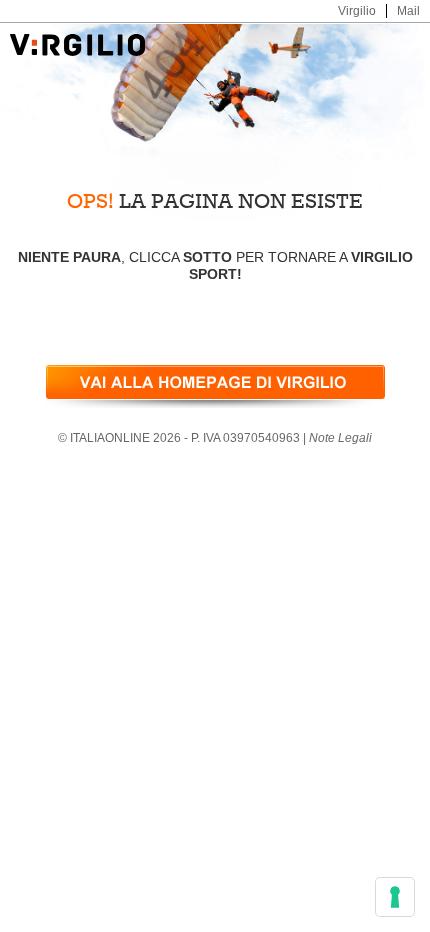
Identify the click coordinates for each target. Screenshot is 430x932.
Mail (408, 11)
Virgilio (357, 11)
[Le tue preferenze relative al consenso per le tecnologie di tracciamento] (395, 897)
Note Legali (340, 438)
